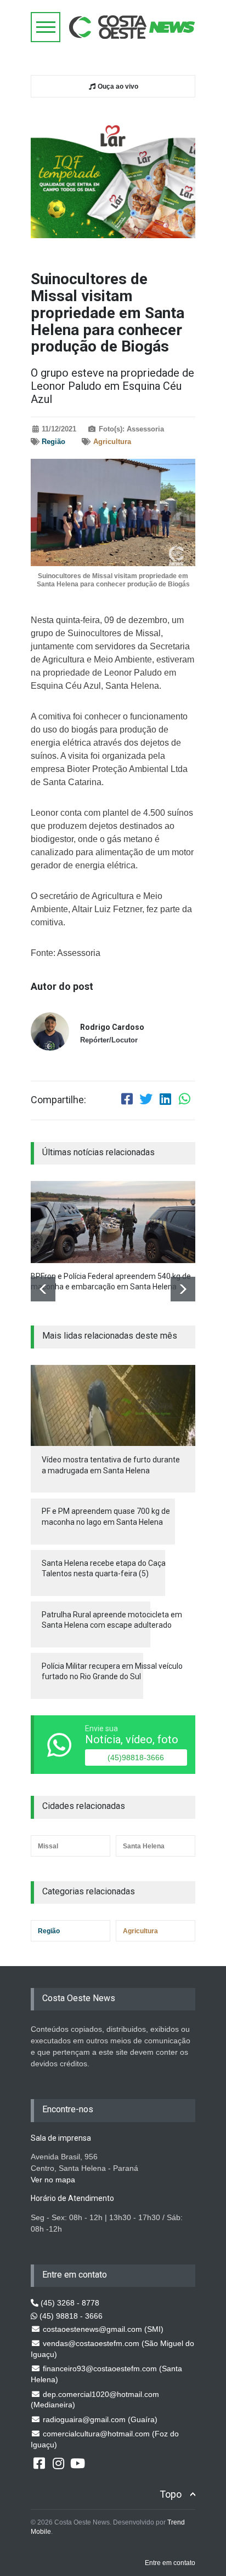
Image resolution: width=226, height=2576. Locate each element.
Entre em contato (170, 2563)
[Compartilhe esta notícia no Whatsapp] (184, 1100)
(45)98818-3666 (136, 1757)
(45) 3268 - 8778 (69, 2303)
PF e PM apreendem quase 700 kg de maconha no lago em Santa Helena (106, 1517)
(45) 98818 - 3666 (70, 2316)
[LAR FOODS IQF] (113, 175)
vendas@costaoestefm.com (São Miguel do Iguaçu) (112, 2349)
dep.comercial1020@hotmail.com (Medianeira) (95, 2400)
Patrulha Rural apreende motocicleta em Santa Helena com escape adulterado (112, 1620)
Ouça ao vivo (117, 87)
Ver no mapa (53, 2180)
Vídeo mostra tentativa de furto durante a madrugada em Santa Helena (111, 1465)
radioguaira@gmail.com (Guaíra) (99, 2419)
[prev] (43, 1289)
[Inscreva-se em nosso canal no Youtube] (77, 2463)
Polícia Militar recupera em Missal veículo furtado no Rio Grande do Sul (112, 1672)
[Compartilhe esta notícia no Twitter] (146, 1100)
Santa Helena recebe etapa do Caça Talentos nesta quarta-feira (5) (104, 1569)
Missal (48, 1846)
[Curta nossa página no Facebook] (39, 2463)
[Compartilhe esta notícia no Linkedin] (165, 1100)
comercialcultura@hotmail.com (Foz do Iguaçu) (105, 2439)
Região (53, 442)
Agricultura (112, 442)
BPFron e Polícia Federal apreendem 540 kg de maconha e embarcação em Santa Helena (111, 1282)
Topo (171, 2494)
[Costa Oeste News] (132, 27)
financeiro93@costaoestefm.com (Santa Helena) (106, 2374)
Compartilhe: (58, 1100)
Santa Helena (144, 1846)
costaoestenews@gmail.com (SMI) (102, 2329)
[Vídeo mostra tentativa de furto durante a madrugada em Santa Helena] (113, 1406)
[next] (183, 1289)
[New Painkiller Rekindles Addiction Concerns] (113, 1222)
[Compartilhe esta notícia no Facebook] (127, 1100)
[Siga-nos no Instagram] (58, 2463)
